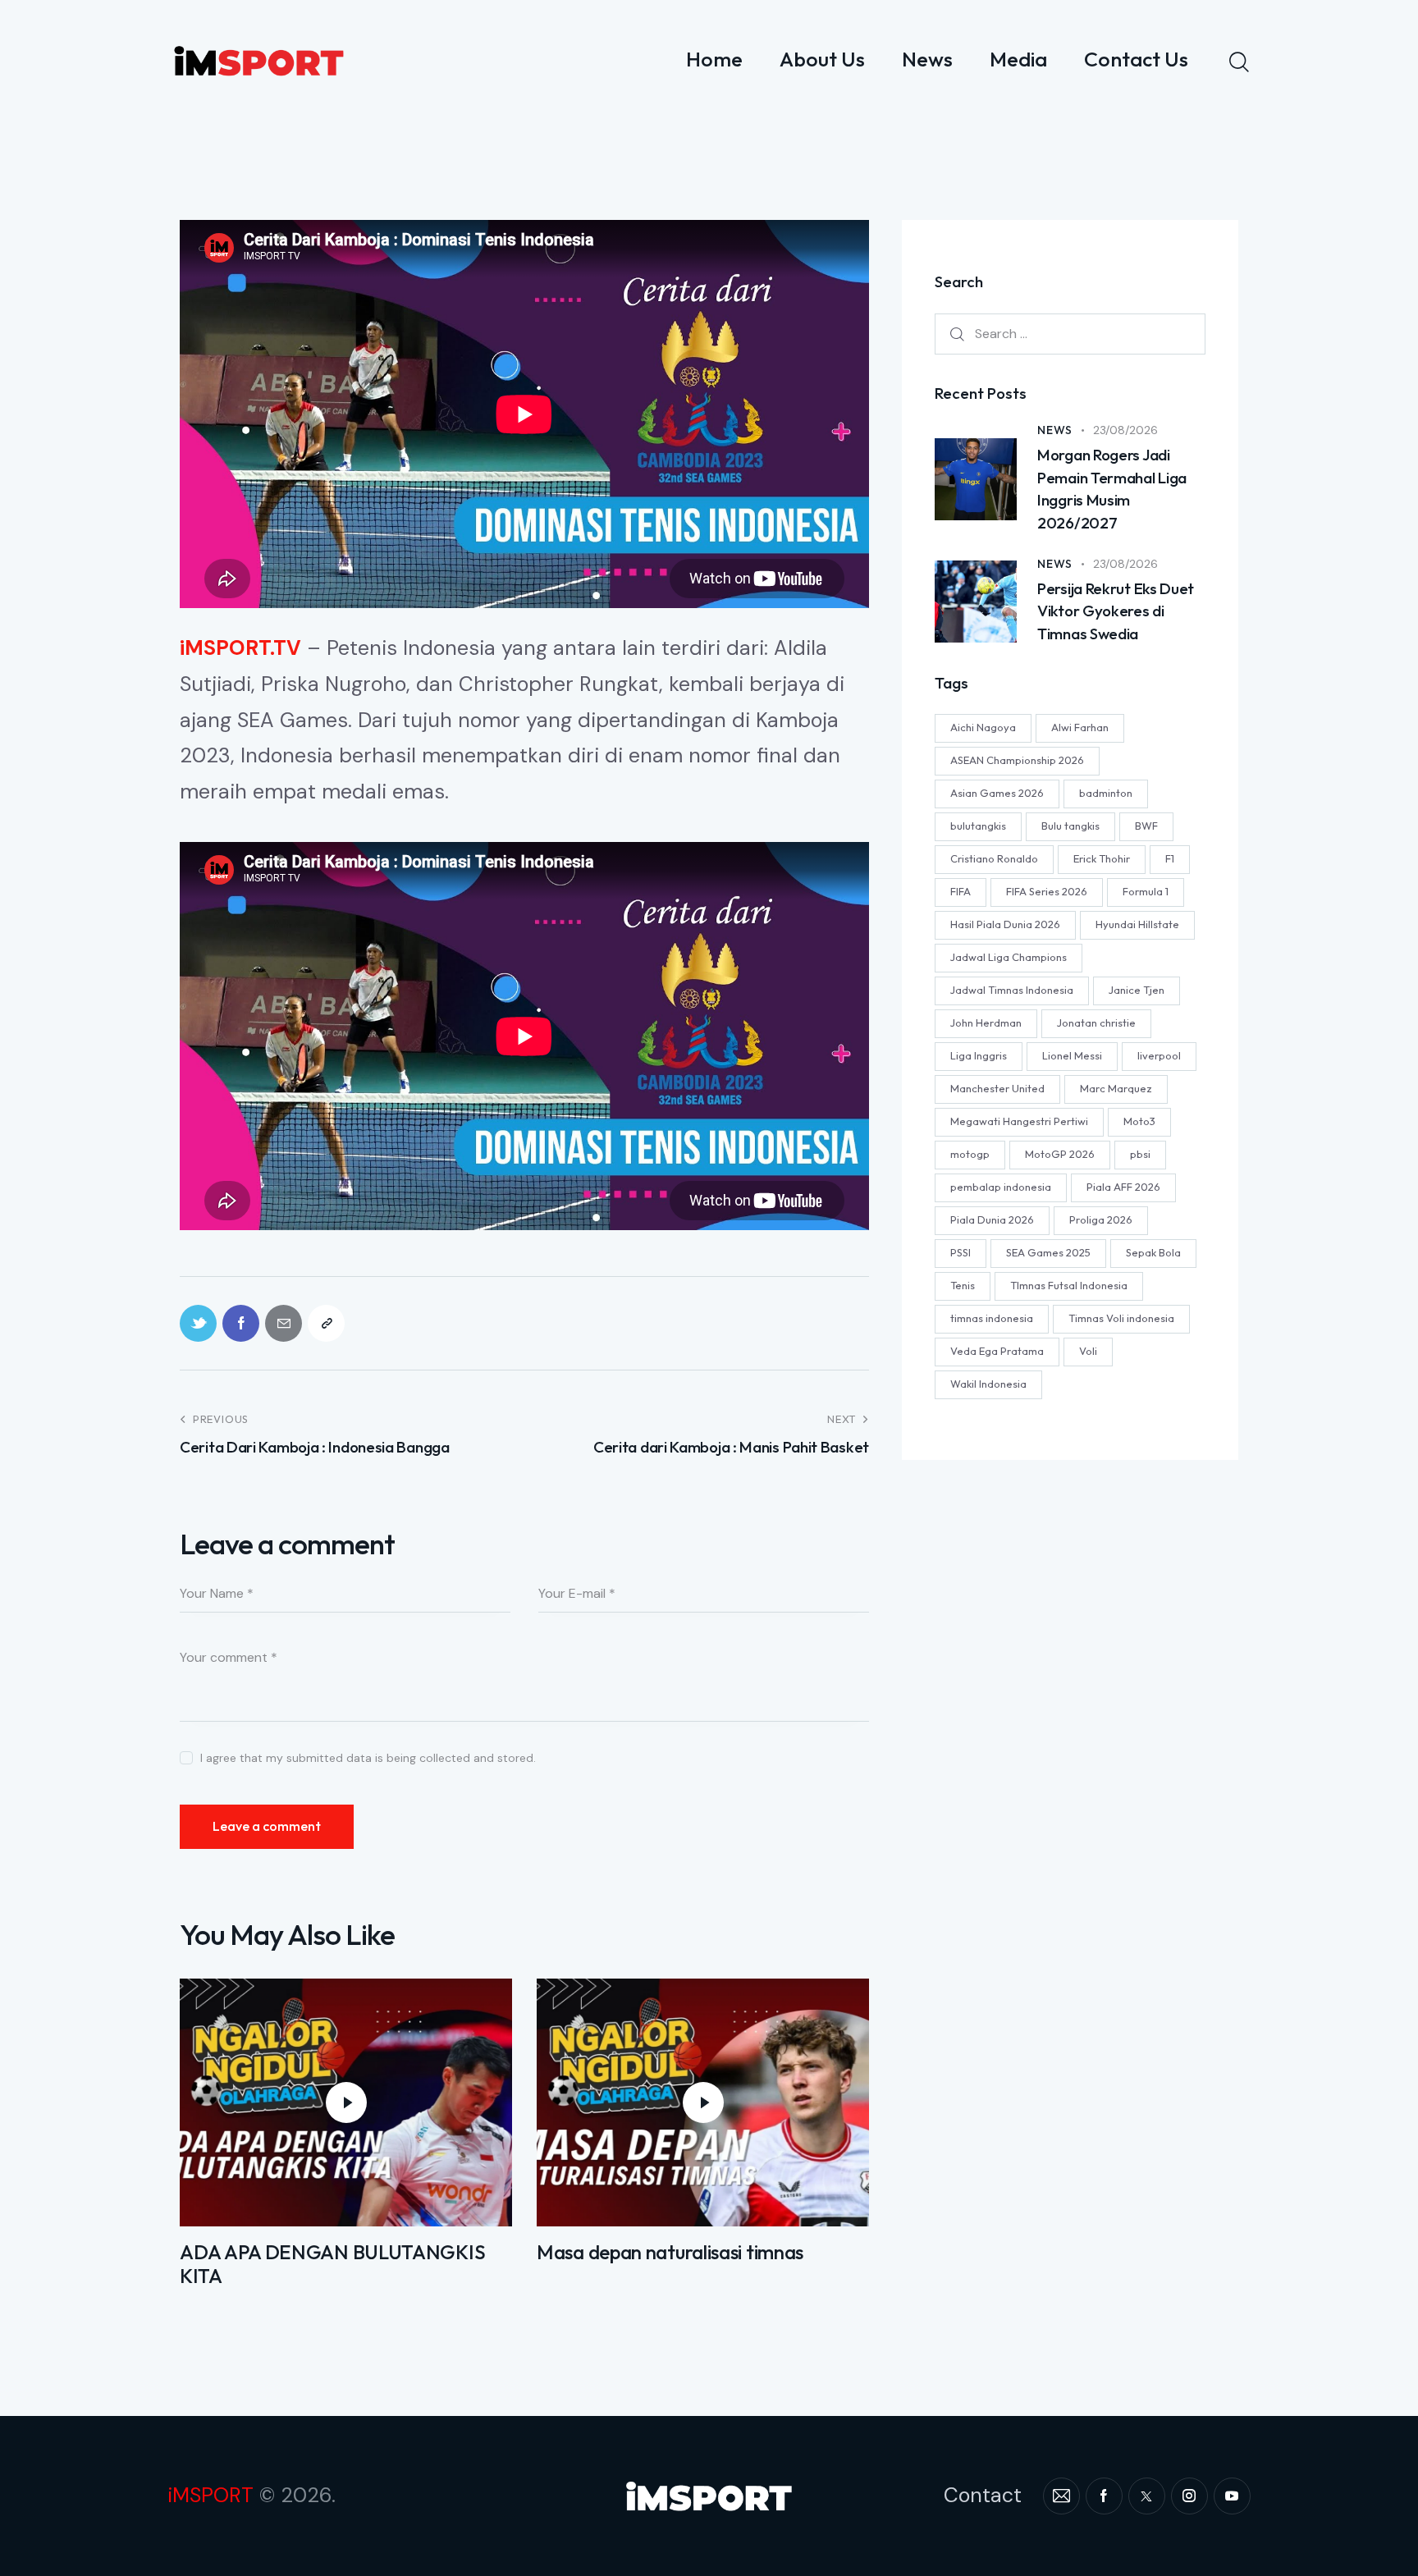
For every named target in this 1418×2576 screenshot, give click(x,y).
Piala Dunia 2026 (992, 1219)
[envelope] (1061, 2496)
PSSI (961, 1252)
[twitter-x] (1147, 2496)
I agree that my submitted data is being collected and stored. (368, 1758)
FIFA (961, 891)
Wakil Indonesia (988, 1384)
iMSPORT (210, 2495)
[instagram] (1189, 2496)
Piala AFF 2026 (1123, 1187)
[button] (326, 1323)
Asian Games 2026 (997, 793)
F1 (1170, 858)
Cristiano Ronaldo (994, 858)
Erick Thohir (1102, 858)
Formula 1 (1146, 891)
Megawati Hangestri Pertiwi (1019, 1121)
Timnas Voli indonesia (1121, 1318)
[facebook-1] (1104, 2496)
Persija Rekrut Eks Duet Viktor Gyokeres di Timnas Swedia (1116, 611)
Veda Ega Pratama (997, 1351)
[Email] (284, 1323)
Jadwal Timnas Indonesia (1012, 990)
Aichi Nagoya (983, 727)
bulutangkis (978, 826)
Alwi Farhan (1080, 727)
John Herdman (986, 1023)
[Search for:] (1070, 333)
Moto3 (1139, 1121)
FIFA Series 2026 (1047, 891)
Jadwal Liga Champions (1009, 957)
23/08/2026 (1125, 430)
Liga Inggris (979, 1055)
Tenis (963, 1285)
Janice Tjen (1137, 990)
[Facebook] (241, 1323)
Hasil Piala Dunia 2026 (1005, 924)
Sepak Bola (1153, 1252)
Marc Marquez (1116, 1088)
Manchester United (997, 1088)
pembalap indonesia (1001, 1187)
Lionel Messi (1072, 1055)
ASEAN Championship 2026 (1017, 760)
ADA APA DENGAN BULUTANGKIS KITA (332, 2264)
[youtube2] (1232, 2496)
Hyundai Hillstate (1137, 924)
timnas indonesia (992, 1318)
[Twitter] (198, 1323)
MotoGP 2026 (1060, 1154)
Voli (1088, 1351)
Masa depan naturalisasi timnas (670, 2252)
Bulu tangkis (1070, 826)
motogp (970, 1154)
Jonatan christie (1096, 1023)
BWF (1146, 826)
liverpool (1159, 1055)
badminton (1106, 793)
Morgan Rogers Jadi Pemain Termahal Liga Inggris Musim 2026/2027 (1112, 489)
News (1055, 430)
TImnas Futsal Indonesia (1069, 1285)
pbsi (1140, 1154)
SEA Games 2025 (1048, 1252)
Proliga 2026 (1101, 1219)
